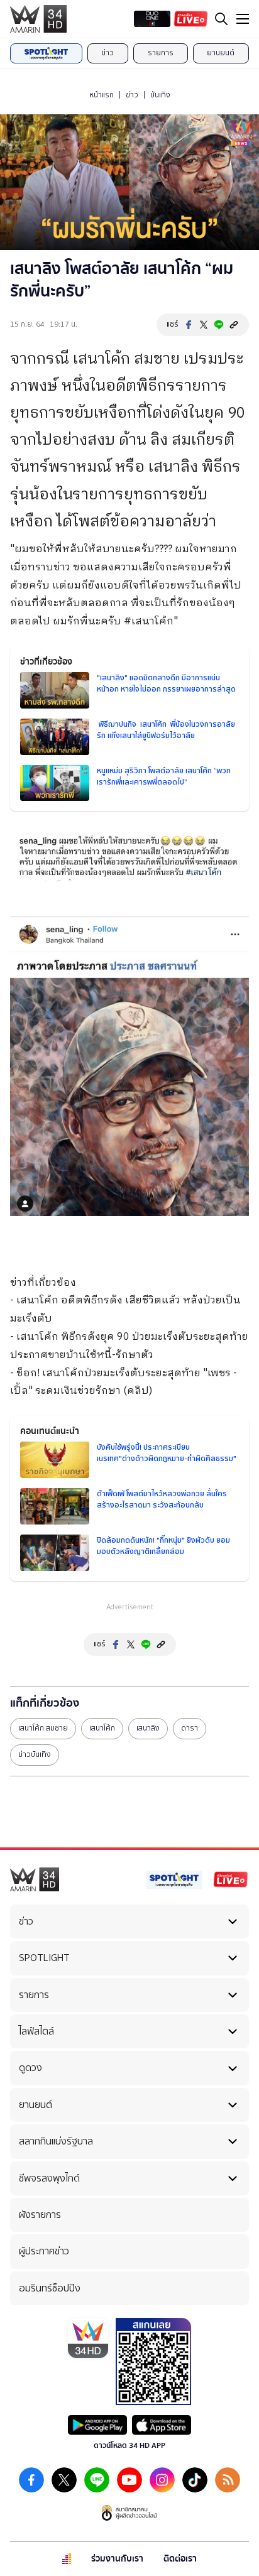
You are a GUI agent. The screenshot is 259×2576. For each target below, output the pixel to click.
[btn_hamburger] (243, 19)
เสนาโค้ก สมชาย (43, 1728)
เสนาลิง (148, 1728)
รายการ (161, 53)
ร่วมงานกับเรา (117, 2559)
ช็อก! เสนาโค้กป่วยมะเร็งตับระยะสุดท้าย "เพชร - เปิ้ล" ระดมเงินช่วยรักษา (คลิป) (124, 1383)
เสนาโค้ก (102, 1728)
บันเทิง (160, 95)
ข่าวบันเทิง (35, 1754)
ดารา (190, 1728)
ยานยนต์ (221, 53)
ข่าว (107, 53)
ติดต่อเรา (180, 2559)
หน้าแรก (102, 95)
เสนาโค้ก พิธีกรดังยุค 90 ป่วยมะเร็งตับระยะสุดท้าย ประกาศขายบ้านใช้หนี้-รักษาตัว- (129, 1355)
